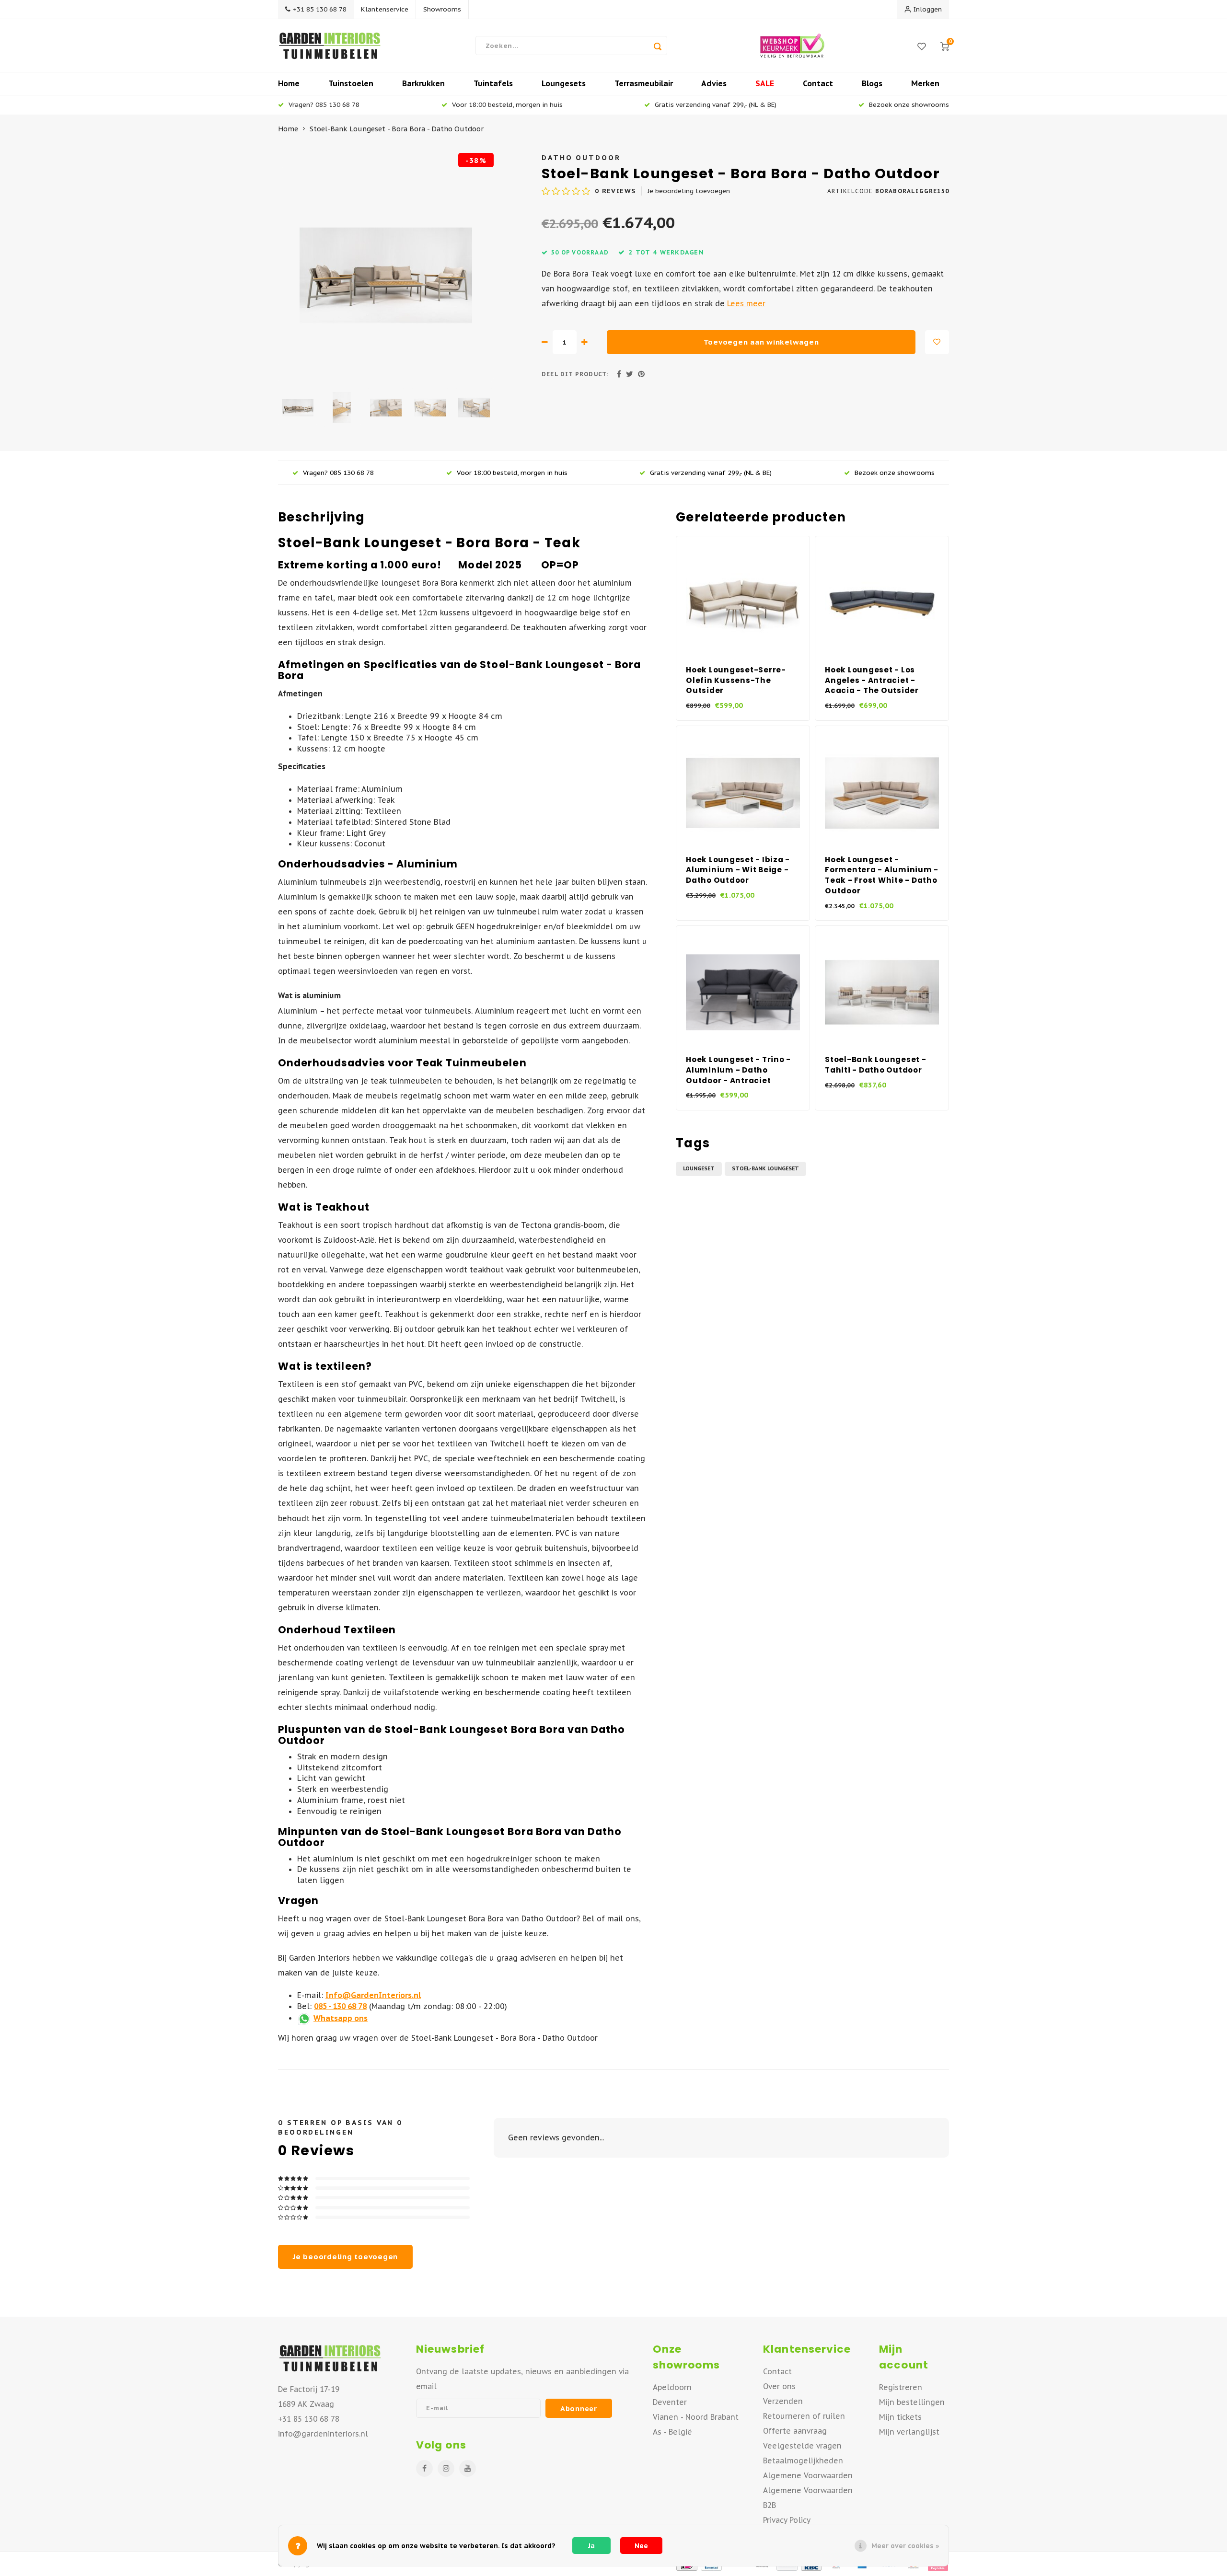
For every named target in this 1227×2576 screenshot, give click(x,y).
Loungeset (699, 1168)
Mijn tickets (900, 2417)
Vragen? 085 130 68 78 (324, 104)
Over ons (779, 2386)
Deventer (670, 2402)
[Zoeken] (658, 46)
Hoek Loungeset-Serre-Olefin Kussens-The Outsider (736, 680)
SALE (765, 83)
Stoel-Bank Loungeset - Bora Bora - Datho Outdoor (397, 129)
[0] (945, 46)
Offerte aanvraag (795, 2431)
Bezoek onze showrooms (909, 104)
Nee (641, 2546)
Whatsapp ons (341, 2018)
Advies (714, 83)
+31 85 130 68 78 (320, 9)
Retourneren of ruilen (804, 2416)
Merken (925, 83)
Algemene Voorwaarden (808, 2475)
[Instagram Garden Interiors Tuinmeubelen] (446, 2468)
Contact (818, 83)
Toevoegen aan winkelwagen (761, 342)
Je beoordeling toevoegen (689, 191)
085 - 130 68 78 (340, 2006)
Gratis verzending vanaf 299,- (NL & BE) (716, 104)
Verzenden (783, 2401)
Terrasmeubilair (644, 83)
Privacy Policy (787, 2520)
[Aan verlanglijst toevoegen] (937, 342)
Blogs (872, 83)
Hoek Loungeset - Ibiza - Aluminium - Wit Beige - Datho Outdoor (738, 870)
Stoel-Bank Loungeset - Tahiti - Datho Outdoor (876, 1065)
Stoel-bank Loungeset (765, 1168)
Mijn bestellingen (912, 2402)
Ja (591, 2546)
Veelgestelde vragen (802, 2446)
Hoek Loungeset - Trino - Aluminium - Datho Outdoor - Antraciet (738, 1070)
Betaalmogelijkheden (803, 2460)
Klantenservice (385, 9)
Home (289, 83)
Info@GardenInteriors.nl (373, 1995)
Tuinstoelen (351, 83)
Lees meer (746, 303)
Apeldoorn (672, 2387)
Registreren (901, 2387)
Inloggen (928, 9)
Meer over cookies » (905, 2546)
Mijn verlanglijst (909, 2432)
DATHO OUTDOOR (581, 157)
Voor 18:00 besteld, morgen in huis (507, 104)
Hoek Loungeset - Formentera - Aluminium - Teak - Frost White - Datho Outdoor (882, 875)
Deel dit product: (575, 374)
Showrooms (442, 9)
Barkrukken (423, 83)
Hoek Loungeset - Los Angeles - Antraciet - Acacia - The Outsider (872, 680)
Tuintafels (493, 83)
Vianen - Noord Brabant (696, 2417)
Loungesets (564, 83)
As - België (672, 2432)
